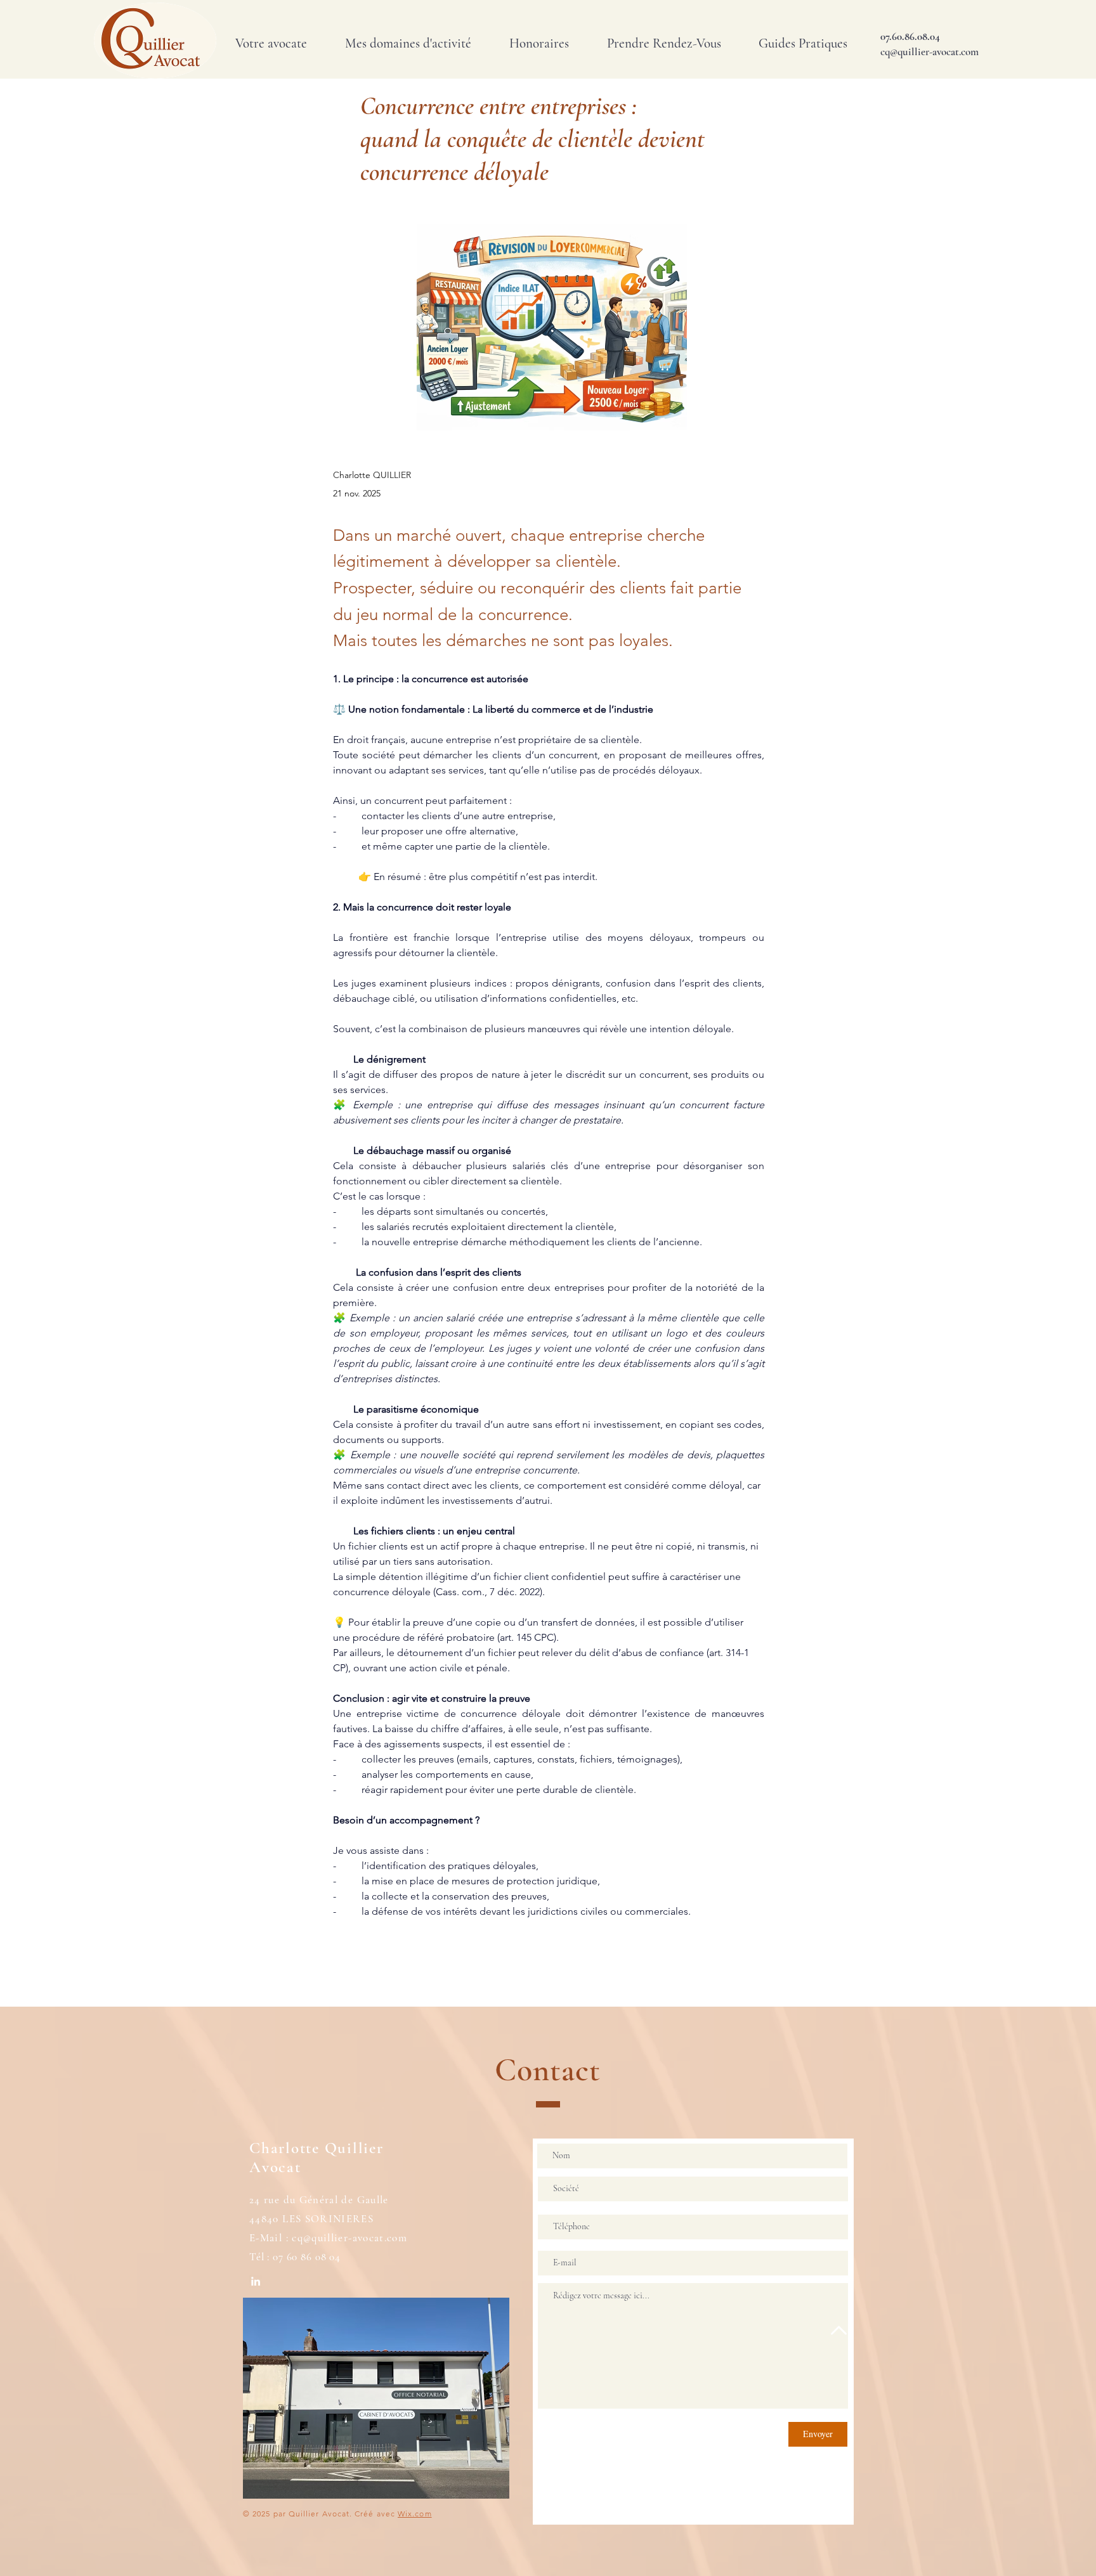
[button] (408, 44)
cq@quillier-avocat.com (349, 2238)
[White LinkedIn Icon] (256, 2281)
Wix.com (415, 2514)
